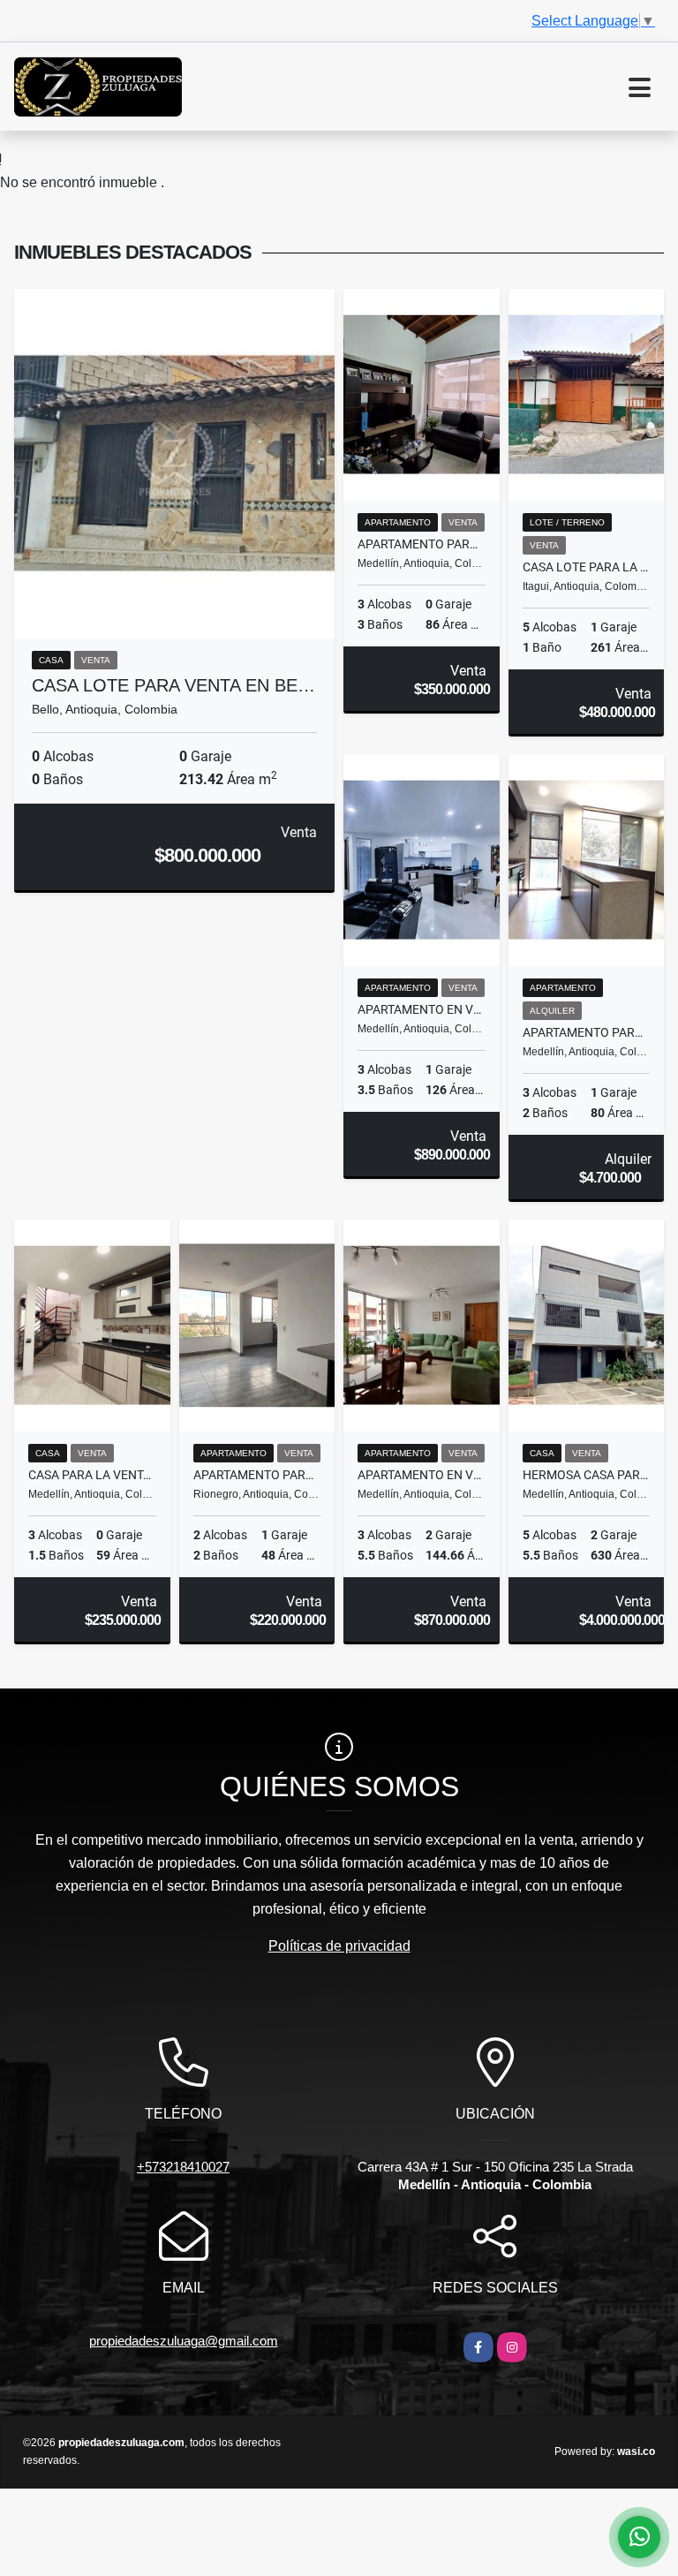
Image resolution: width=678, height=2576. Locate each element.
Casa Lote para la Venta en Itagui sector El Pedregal (587, 567)
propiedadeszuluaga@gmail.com (184, 2341)
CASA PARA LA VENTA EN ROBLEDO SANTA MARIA (92, 1475)
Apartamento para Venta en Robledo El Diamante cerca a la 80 (422, 544)
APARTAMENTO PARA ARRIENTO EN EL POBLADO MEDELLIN (587, 1032)
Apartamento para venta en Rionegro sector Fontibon (257, 1475)
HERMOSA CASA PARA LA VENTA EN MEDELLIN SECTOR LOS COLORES (587, 1475)
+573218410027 (183, 2167)
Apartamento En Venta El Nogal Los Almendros (422, 1009)
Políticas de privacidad (339, 1946)
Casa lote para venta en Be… (173, 685)
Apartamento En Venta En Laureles (422, 1475)
